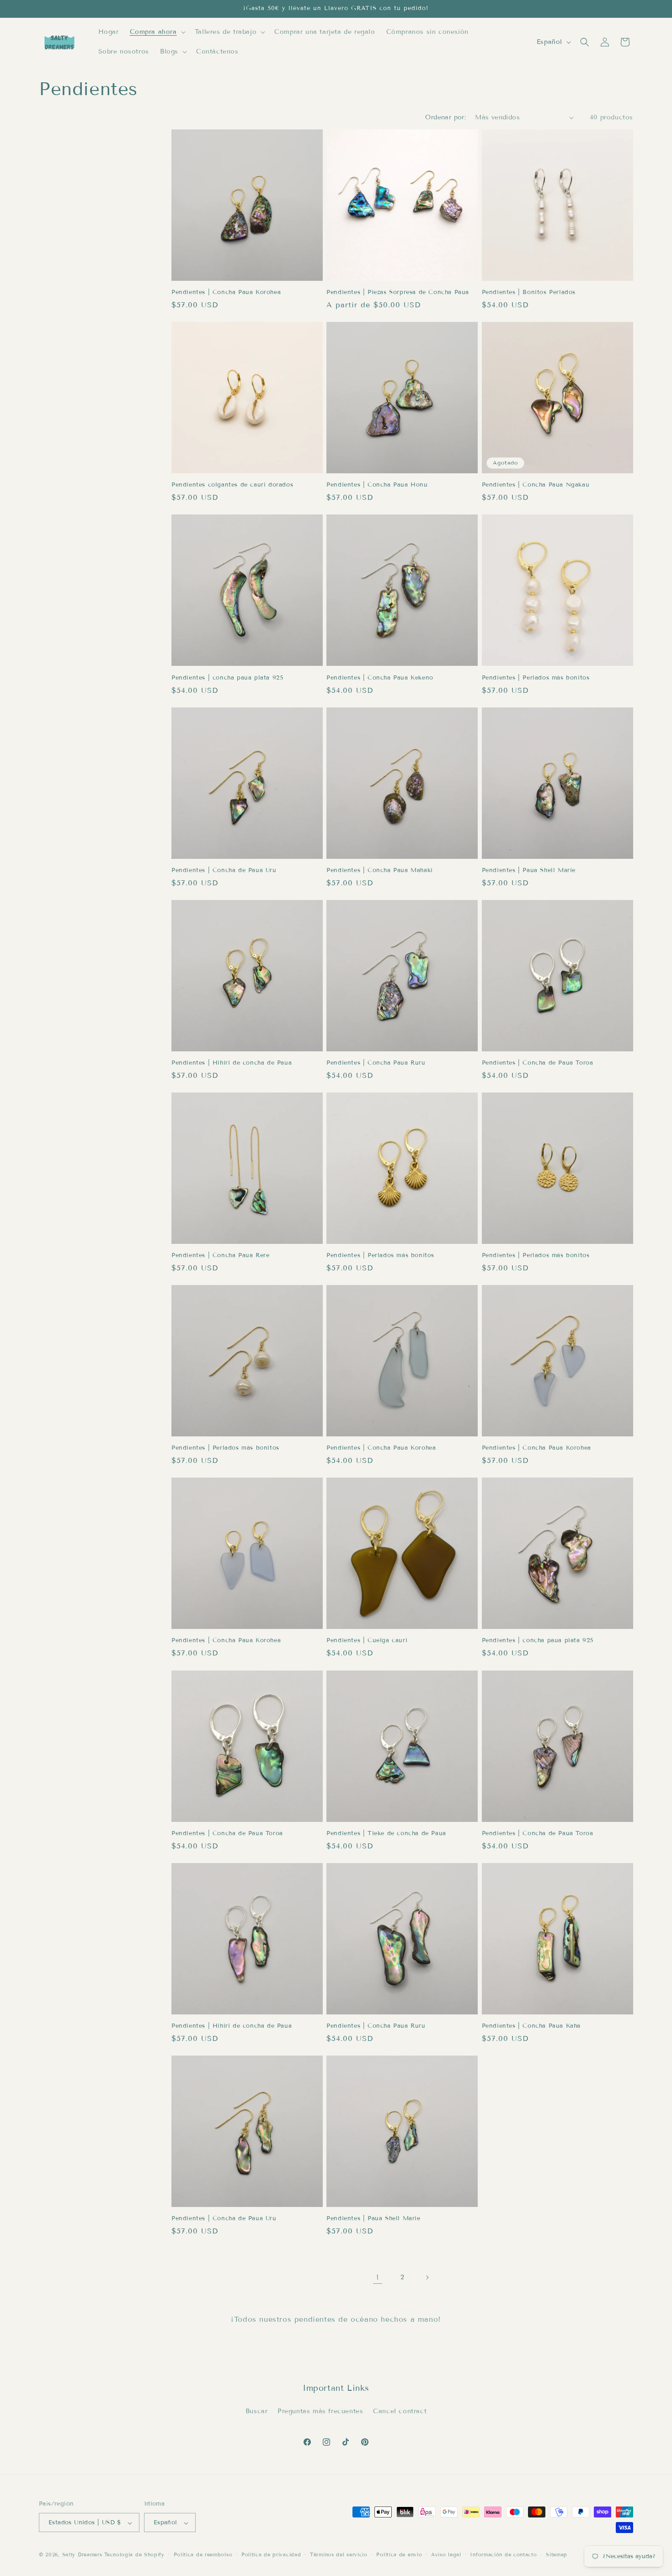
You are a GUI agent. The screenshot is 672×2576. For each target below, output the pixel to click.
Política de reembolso (203, 2555)
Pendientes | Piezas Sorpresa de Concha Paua (398, 292)
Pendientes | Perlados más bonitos (536, 678)
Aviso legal (446, 2555)
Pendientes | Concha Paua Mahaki (380, 870)
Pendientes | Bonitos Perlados (529, 292)
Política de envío (399, 2555)
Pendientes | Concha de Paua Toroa (538, 1063)
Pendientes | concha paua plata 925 (227, 678)
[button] (157, 32)
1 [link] (378, 2277)
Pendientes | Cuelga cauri (367, 1641)
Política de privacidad (271, 2555)
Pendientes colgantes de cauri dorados (232, 485)
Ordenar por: (445, 117)
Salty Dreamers (82, 2555)
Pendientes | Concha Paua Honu (377, 485)
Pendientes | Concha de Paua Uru (224, 870)
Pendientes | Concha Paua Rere (220, 1255)
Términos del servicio (339, 2555)
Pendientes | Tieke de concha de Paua (386, 1833)
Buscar (257, 2411)
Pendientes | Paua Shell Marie (529, 870)
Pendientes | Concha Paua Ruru (376, 1063)
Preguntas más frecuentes (320, 2411)
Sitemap (557, 2555)
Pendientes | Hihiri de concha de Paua (232, 1063)
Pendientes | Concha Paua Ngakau (536, 485)
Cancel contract (400, 2411)
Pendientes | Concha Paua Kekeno (380, 678)
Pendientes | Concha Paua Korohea (226, 292)
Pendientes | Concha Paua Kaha (531, 2026)
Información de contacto (503, 2555)
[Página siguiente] (427, 2277)
